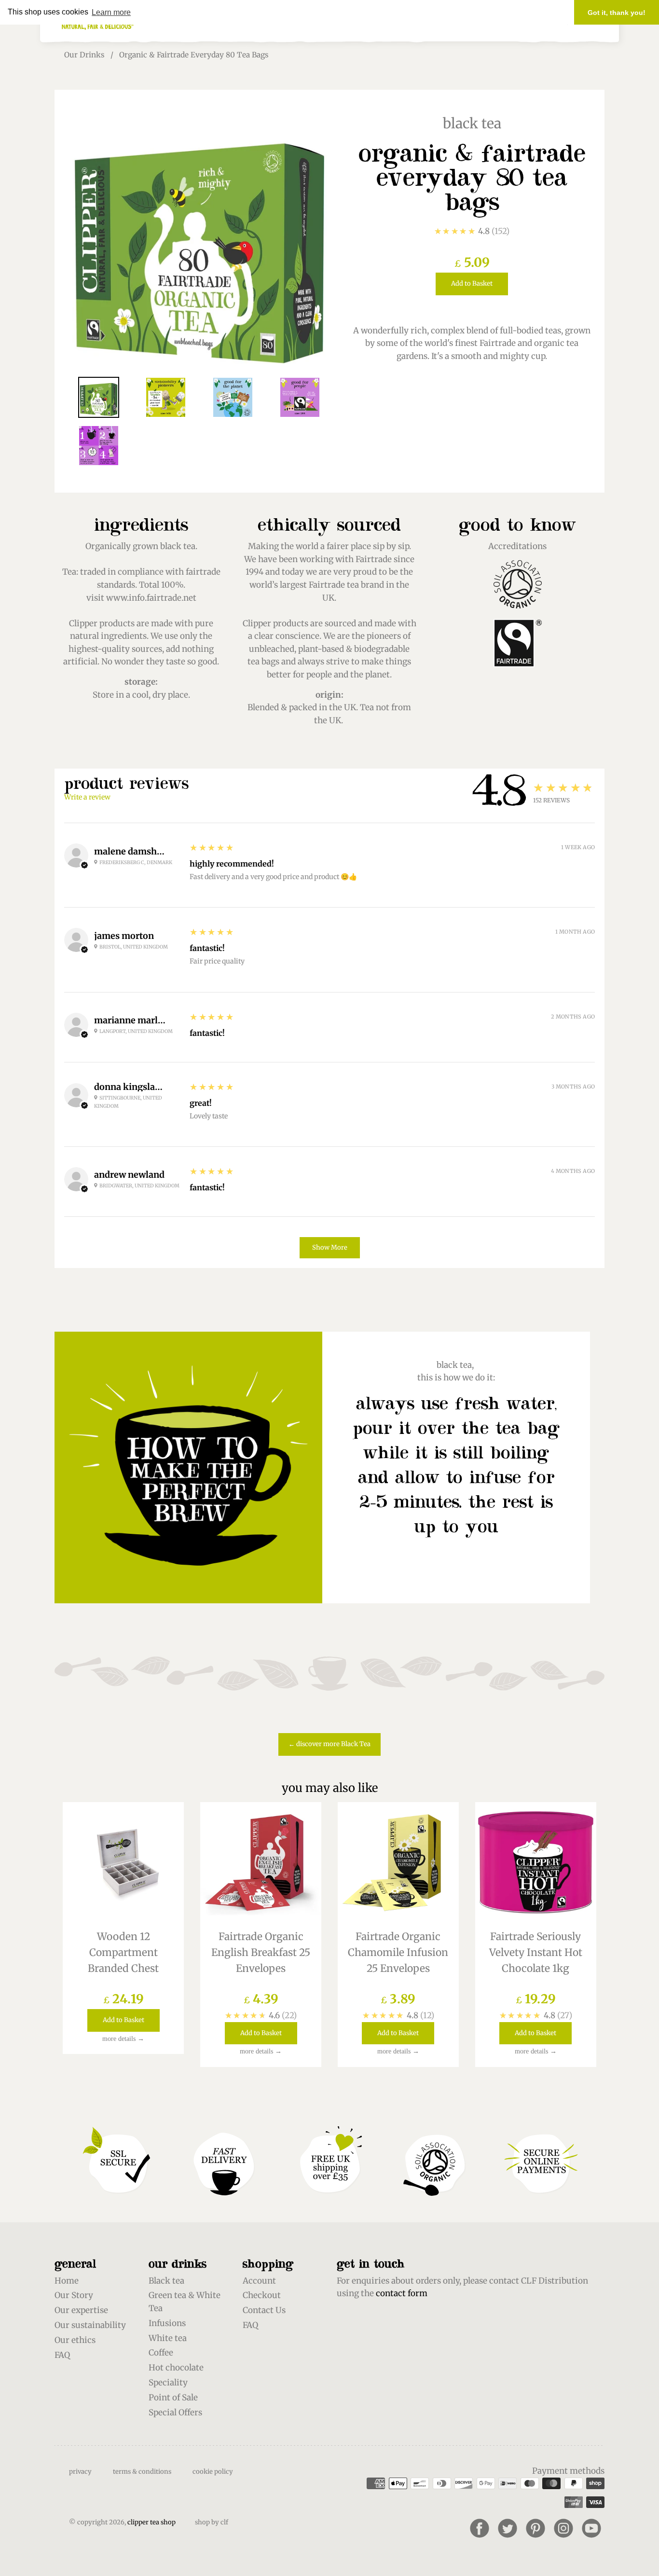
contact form (402, 2293)
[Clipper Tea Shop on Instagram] (563, 2528)
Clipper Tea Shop (151, 2522)
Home (67, 2281)
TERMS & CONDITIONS (142, 2472)
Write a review (87, 797)
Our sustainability (90, 2325)
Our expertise (81, 2310)
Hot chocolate (176, 2368)
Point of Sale (173, 2397)
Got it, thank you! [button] (617, 13)
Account (259, 2281)
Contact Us (264, 2310)
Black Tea (472, 124)
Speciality (168, 2383)
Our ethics (75, 2340)
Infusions (167, 2323)
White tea (168, 2338)
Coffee (161, 2353)
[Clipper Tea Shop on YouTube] (591, 2528)
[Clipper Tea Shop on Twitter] (508, 2528)
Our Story (74, 2295)
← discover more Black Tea (329, 1744)
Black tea (166, 2281)
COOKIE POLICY (213, 2472)
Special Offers (175, 2412)
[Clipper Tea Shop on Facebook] (480, 2528)
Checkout (262, 2295)
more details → (123, 2039)
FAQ (62, 2355)
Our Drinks (84, 55)
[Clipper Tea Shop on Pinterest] (535, 2528)
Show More (330, 1247)
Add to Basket (472, 283)
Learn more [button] (111, 12)
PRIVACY (80, 2472)
